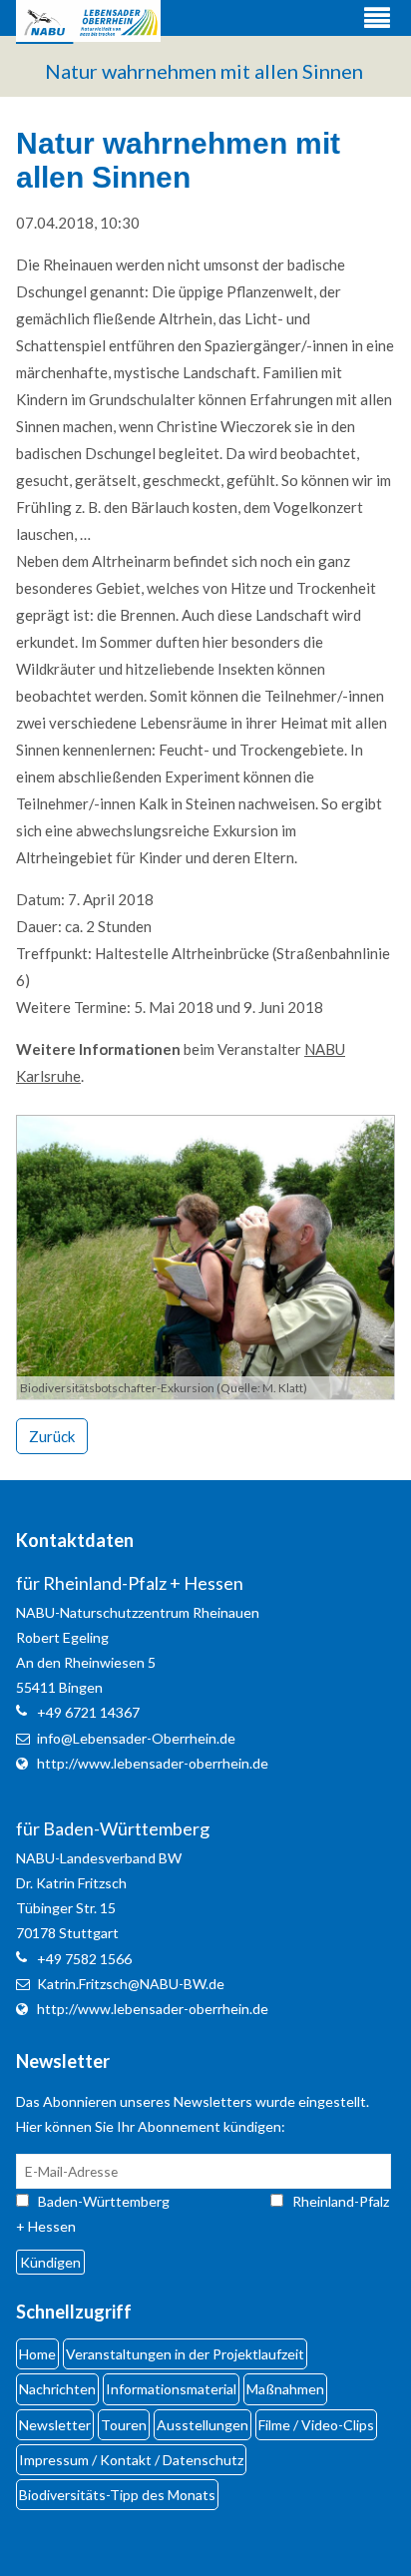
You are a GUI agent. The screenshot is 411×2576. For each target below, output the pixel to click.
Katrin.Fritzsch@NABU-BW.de (131, 1984)
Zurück (52, 1436)
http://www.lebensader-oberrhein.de (153, 1763)
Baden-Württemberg (122, 2201)
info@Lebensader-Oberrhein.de (136, 1738)
